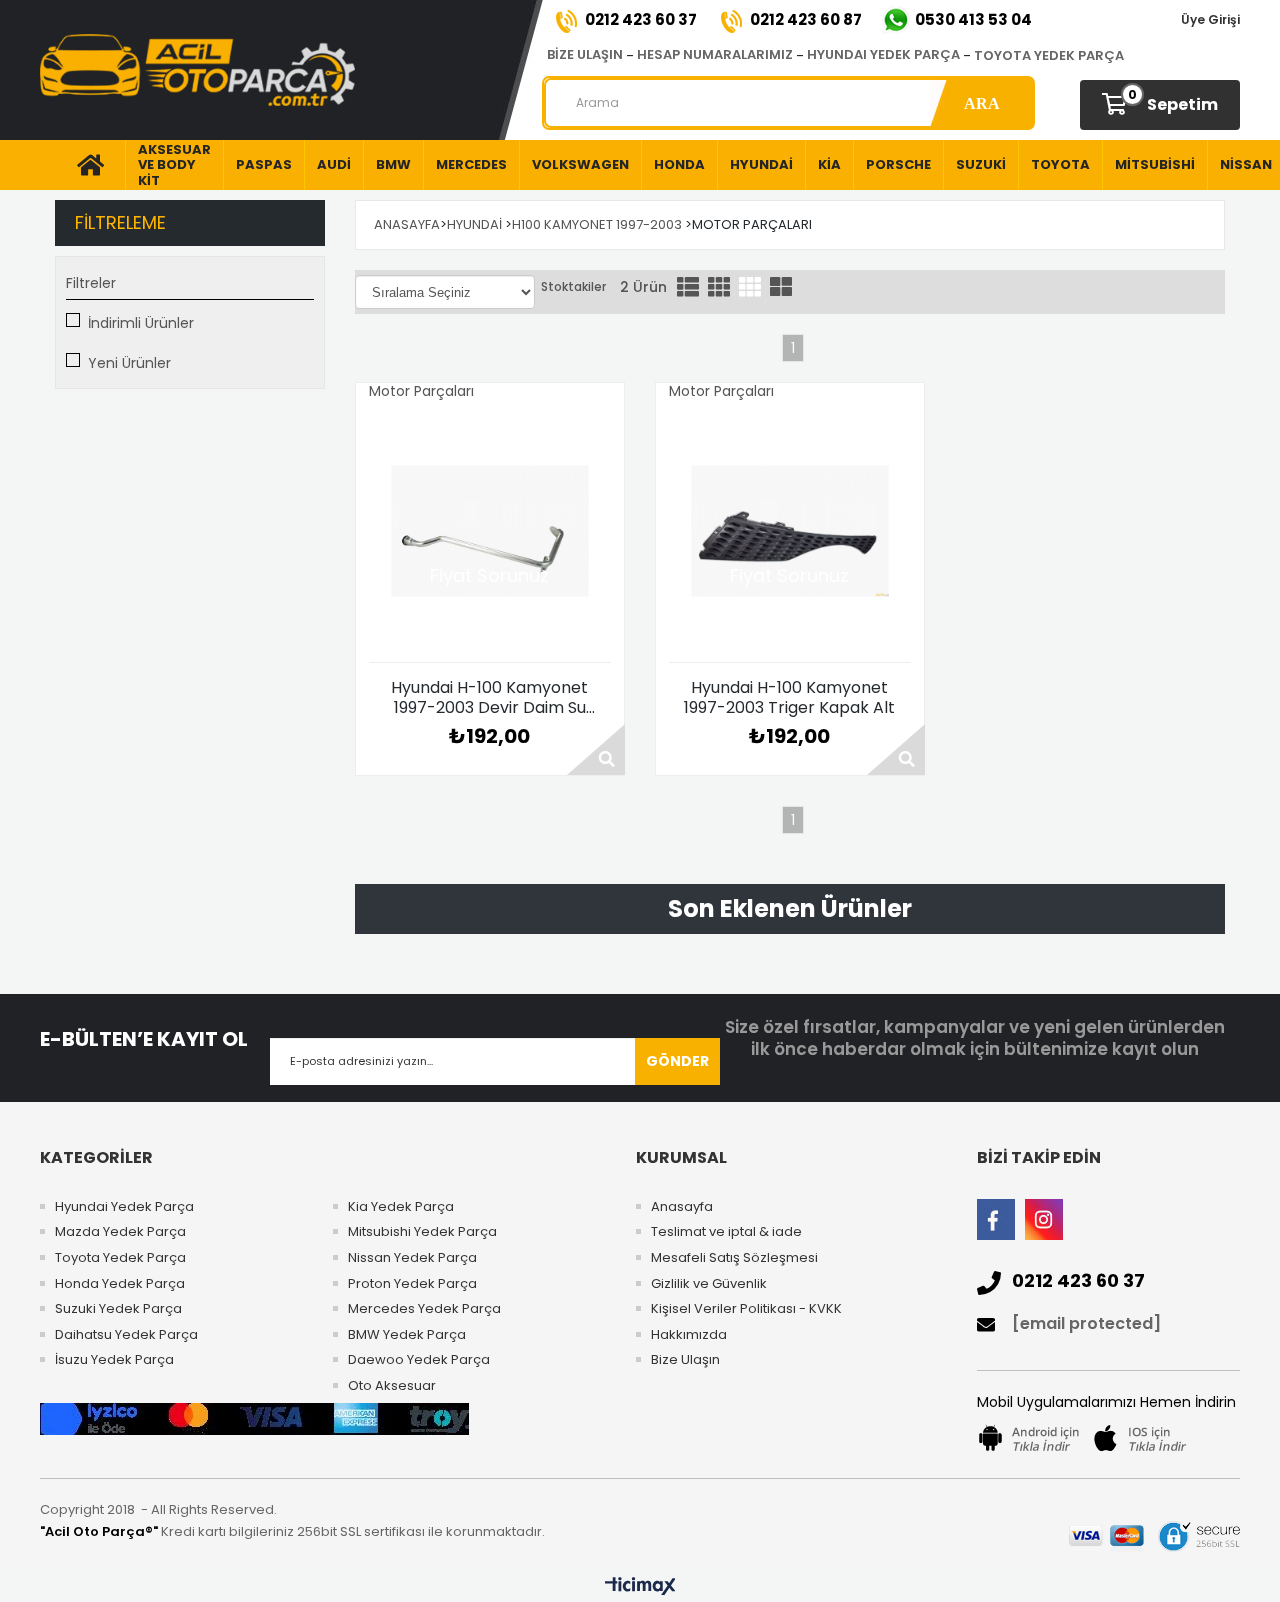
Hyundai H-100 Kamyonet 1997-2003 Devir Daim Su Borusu (489, 698)
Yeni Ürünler (129, 363)
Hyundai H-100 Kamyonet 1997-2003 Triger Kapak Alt (789, 698)
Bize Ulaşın (685, 1360)
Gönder (677, 1061)
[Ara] (981, 103)
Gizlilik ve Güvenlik (709, 1284)
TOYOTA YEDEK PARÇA (1049, 55)
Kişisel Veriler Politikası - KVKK (746, 1309)
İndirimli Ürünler (141, 323)
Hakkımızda (689, 1335)
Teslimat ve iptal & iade (726, 1232)
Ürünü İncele (596, 749)
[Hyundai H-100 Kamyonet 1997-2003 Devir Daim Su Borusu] (490, 531)
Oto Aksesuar (392, 1386)
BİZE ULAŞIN (585, 54)
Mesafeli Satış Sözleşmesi (734, 1258)
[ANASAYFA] (82, 165)
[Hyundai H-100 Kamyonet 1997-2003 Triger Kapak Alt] (790, 531)
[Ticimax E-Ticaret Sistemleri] (640, 1587)
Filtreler (91, 283)
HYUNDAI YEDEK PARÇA (883, 54)
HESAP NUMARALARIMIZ (715, 54)
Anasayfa (682, 1207)
